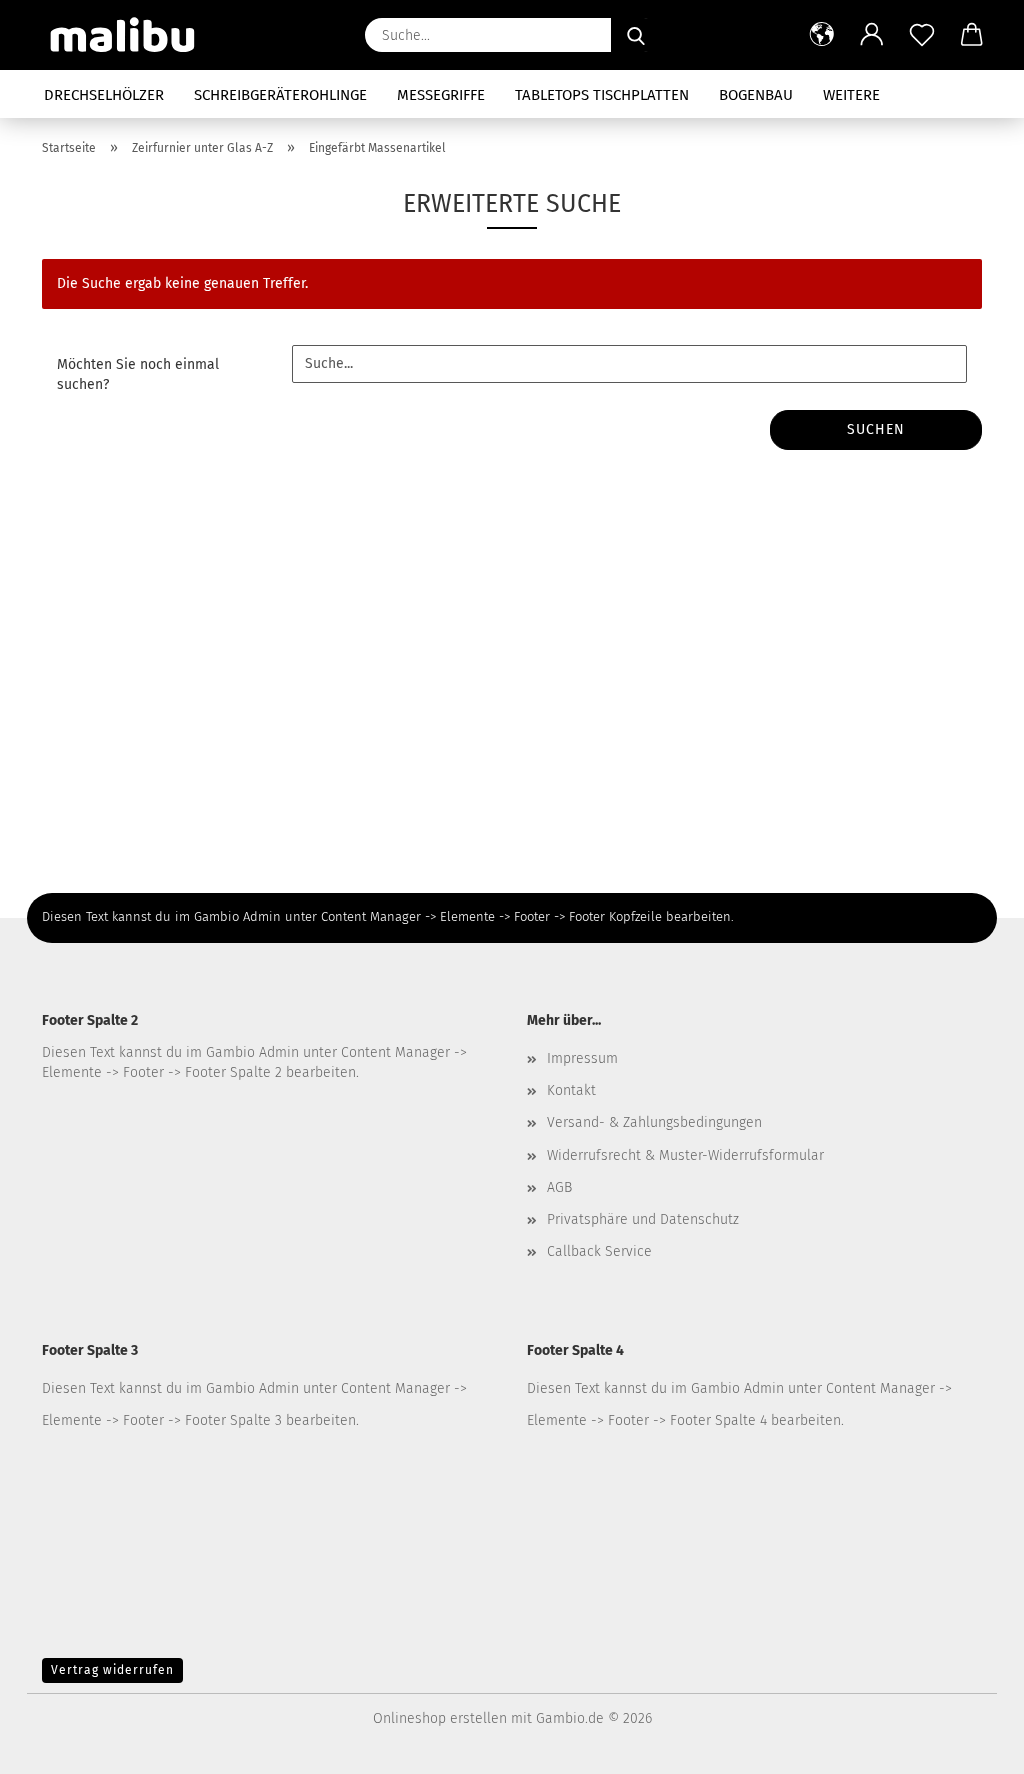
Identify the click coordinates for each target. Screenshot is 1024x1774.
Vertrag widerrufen (112, 1670)
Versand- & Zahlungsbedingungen (654, 1122)
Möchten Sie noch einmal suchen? (138, 374)
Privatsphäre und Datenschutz (643, 1219)
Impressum (582, 1058)
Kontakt (571, 1090)
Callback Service (599, 1251)
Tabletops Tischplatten (602, 95)
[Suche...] (636, 35)
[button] (822, 35)
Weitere (851, 95)
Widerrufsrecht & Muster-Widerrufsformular (685, 1155)
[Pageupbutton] (969, 1744)
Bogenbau (756, 95)
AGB (559, 1187)
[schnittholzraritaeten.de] (131, 35)
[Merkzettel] (922, 35)
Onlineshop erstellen (440, 1718)
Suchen (876, 429)
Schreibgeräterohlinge (280, 95)
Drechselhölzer (104, 95)
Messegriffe (441, 95)
